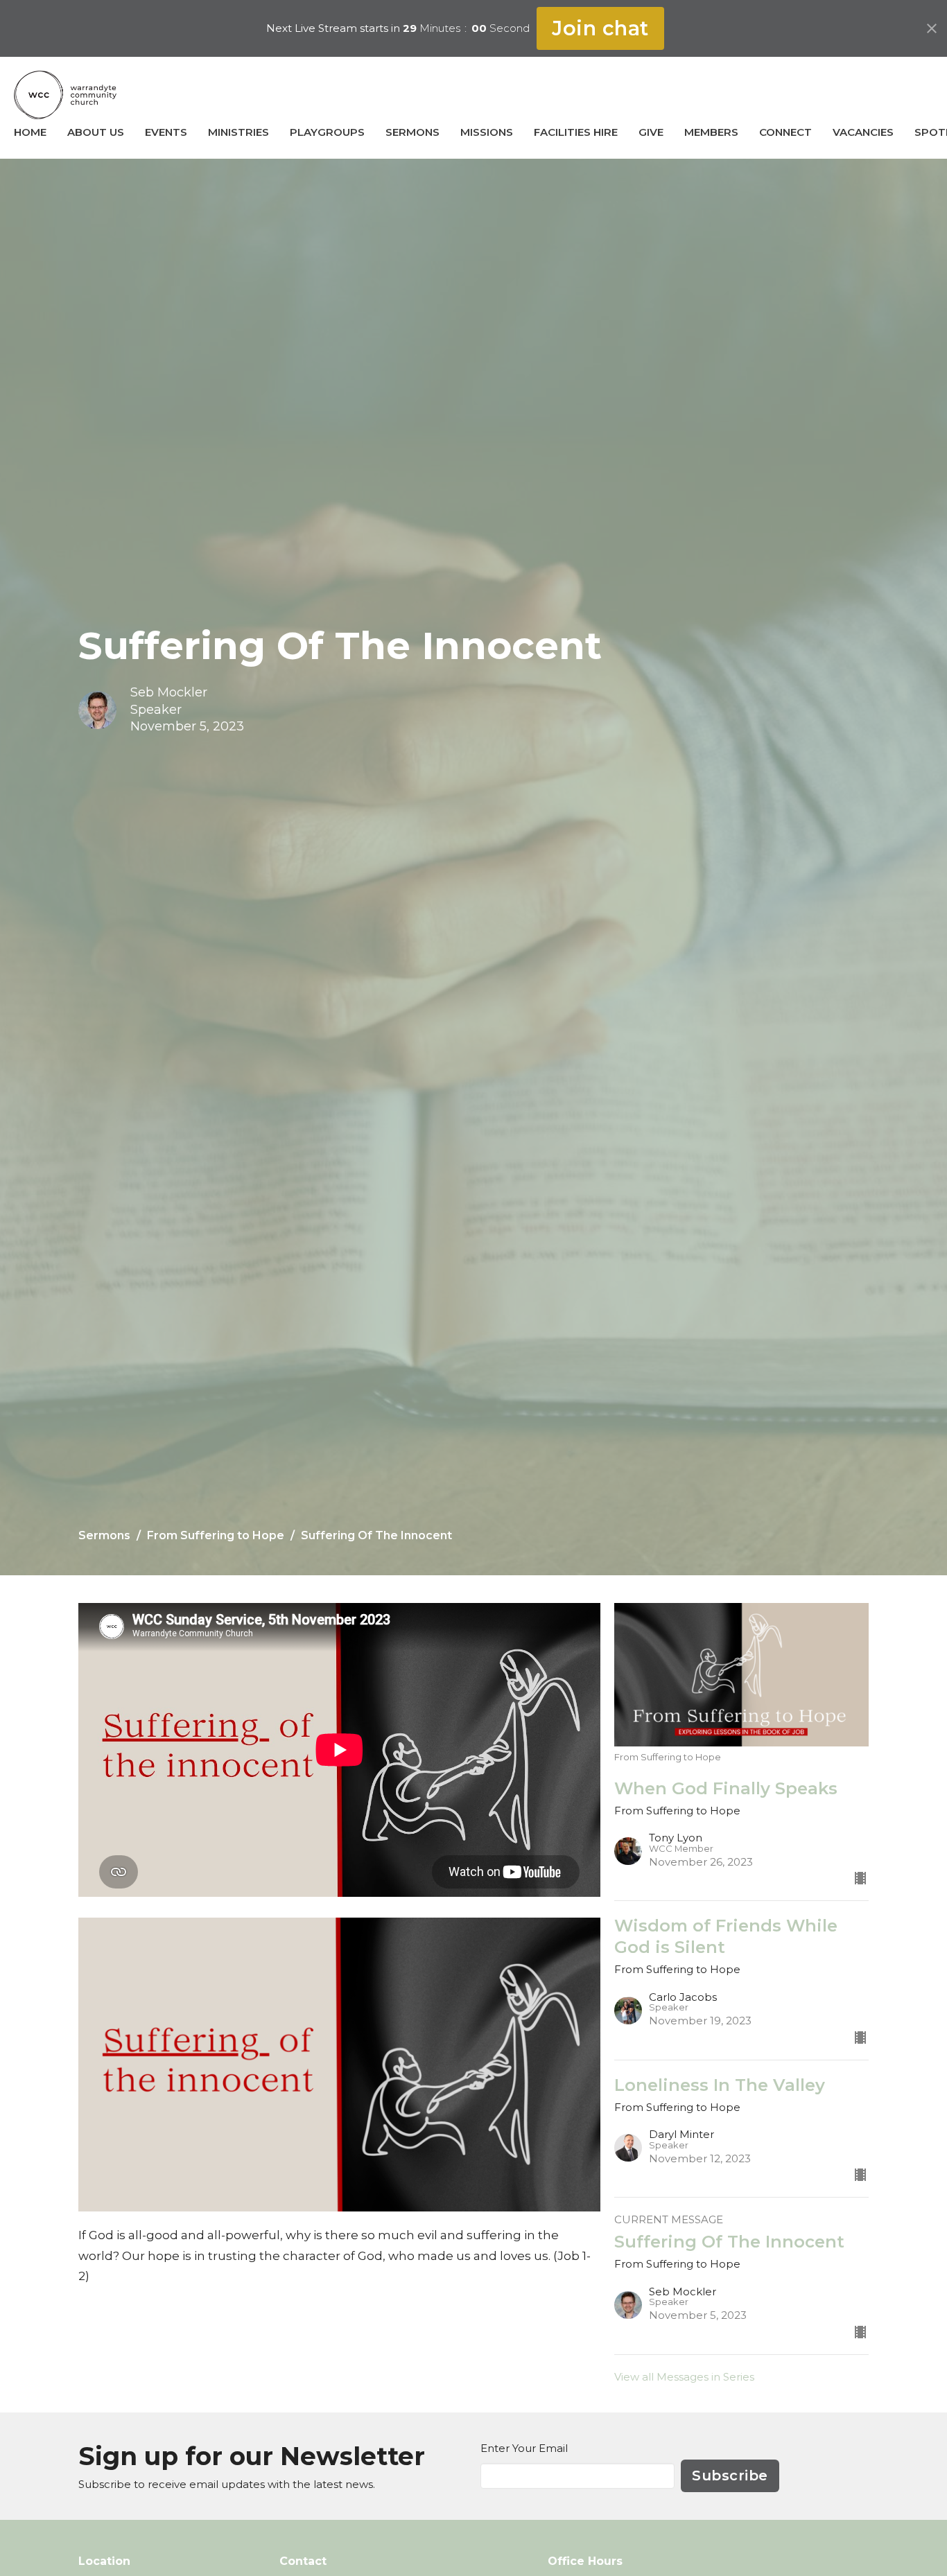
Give (651, 132)
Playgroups (327, 132)
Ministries (238, 132)
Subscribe (730, 2476)
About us (96, 132)
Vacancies (863, 132)
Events (166, 132)
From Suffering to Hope (216, 1535)
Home (30, 132)
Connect (785, 132)
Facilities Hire (576, 132)
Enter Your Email (524, 2448)
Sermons (412, 132)
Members (711, 132)
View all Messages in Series (684, 2377)
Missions (487, 132)
